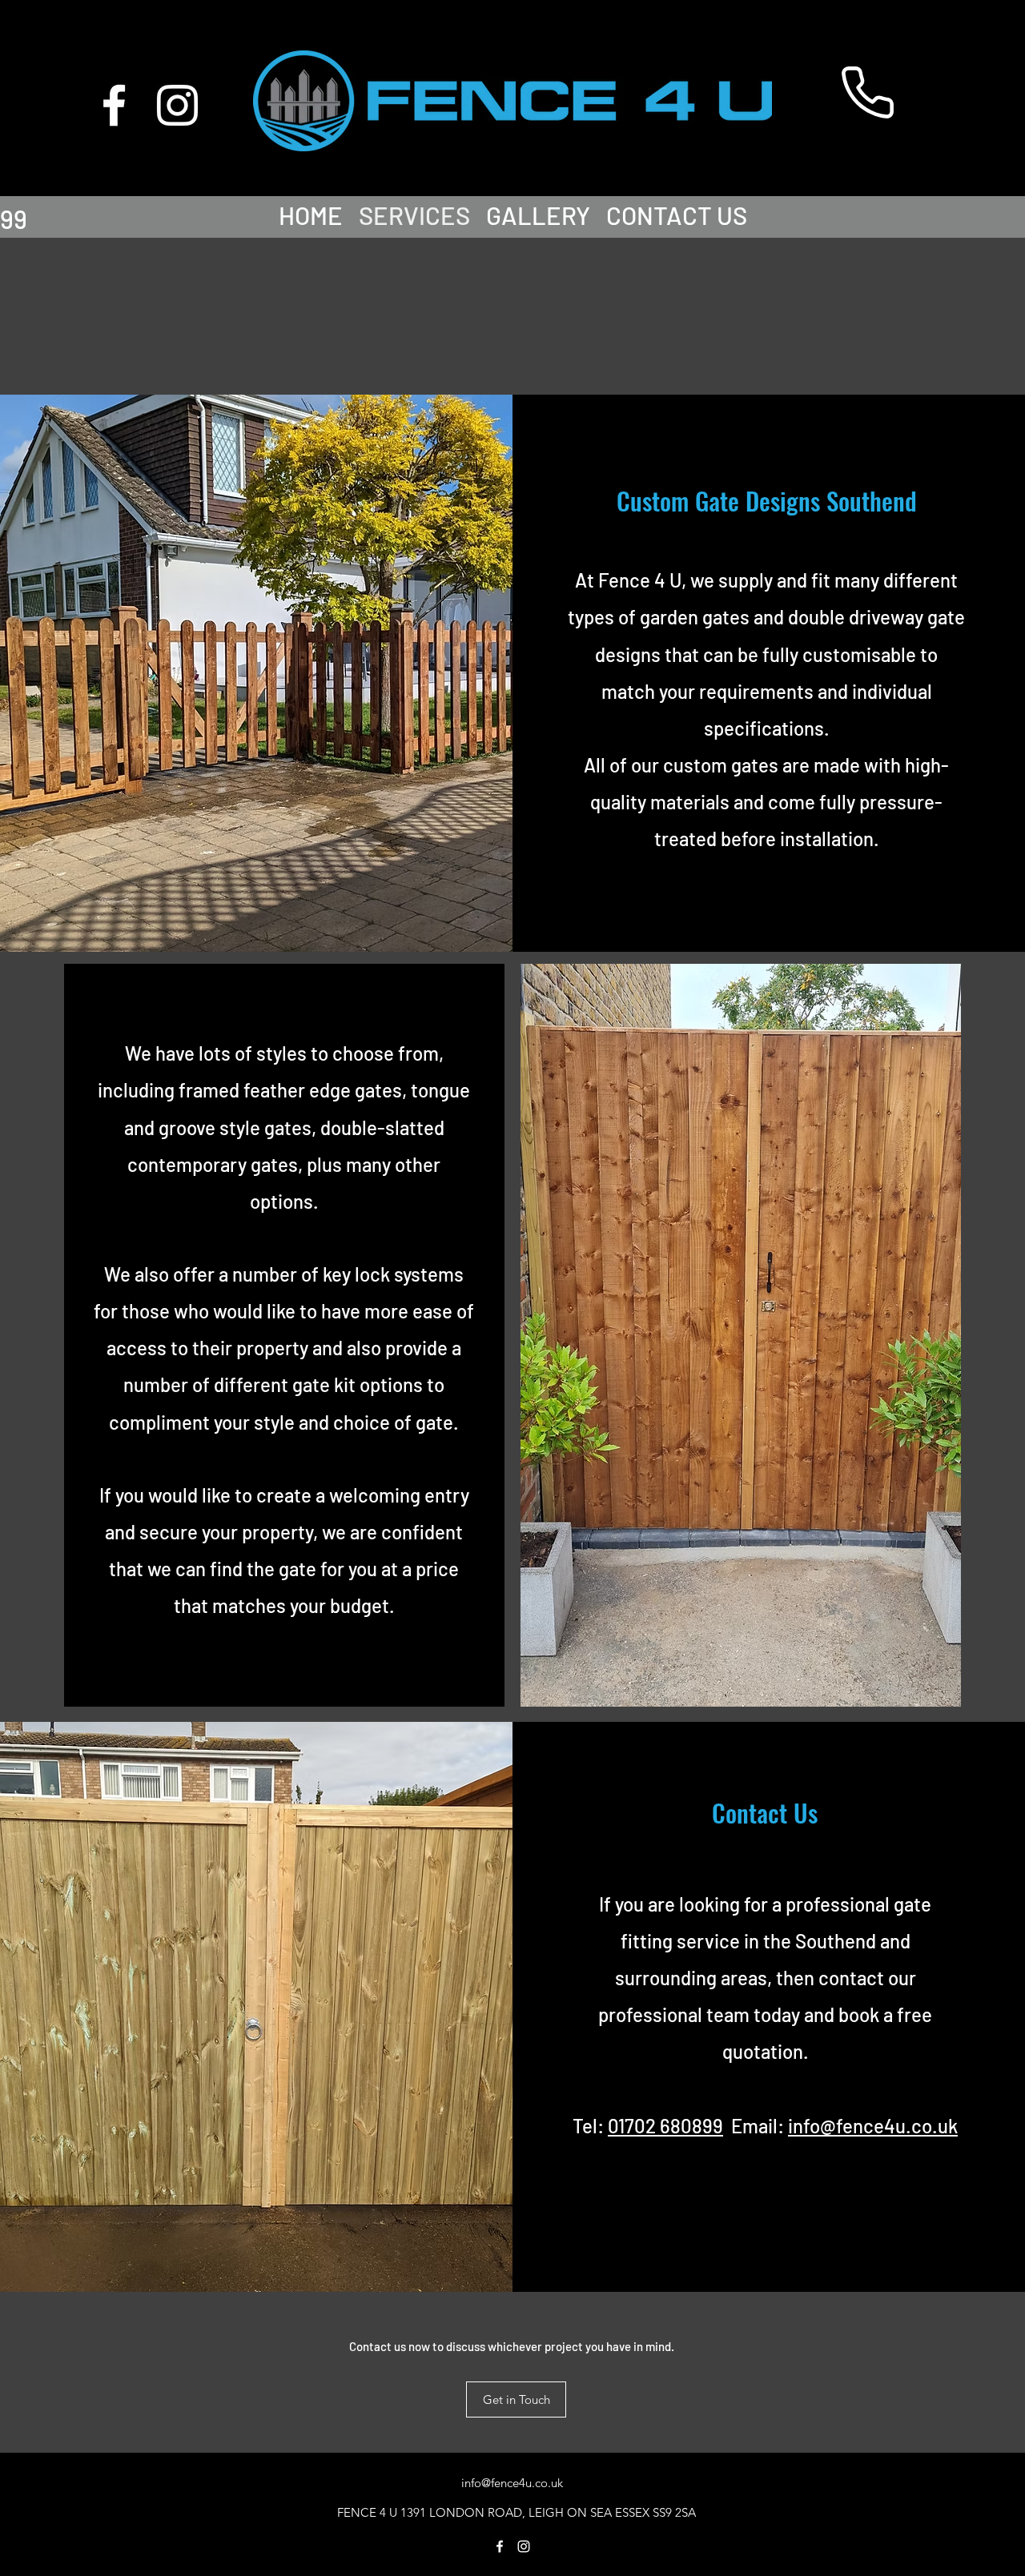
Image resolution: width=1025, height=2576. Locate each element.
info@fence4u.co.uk (873, 2126)
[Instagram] (177, 105)
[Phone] (867, 92)
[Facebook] (114, 105)
